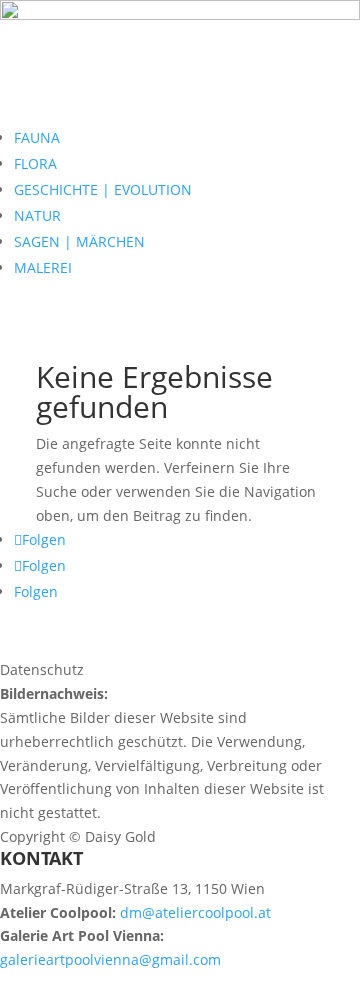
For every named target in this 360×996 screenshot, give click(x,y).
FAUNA (37, 137)
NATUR (37, 215)
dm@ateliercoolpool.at (195, 912)
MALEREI (43, 267)
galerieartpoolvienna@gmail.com (110, 959)
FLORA (35, 163)
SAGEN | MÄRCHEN (79, 241)
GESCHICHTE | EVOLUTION (103, 189)
